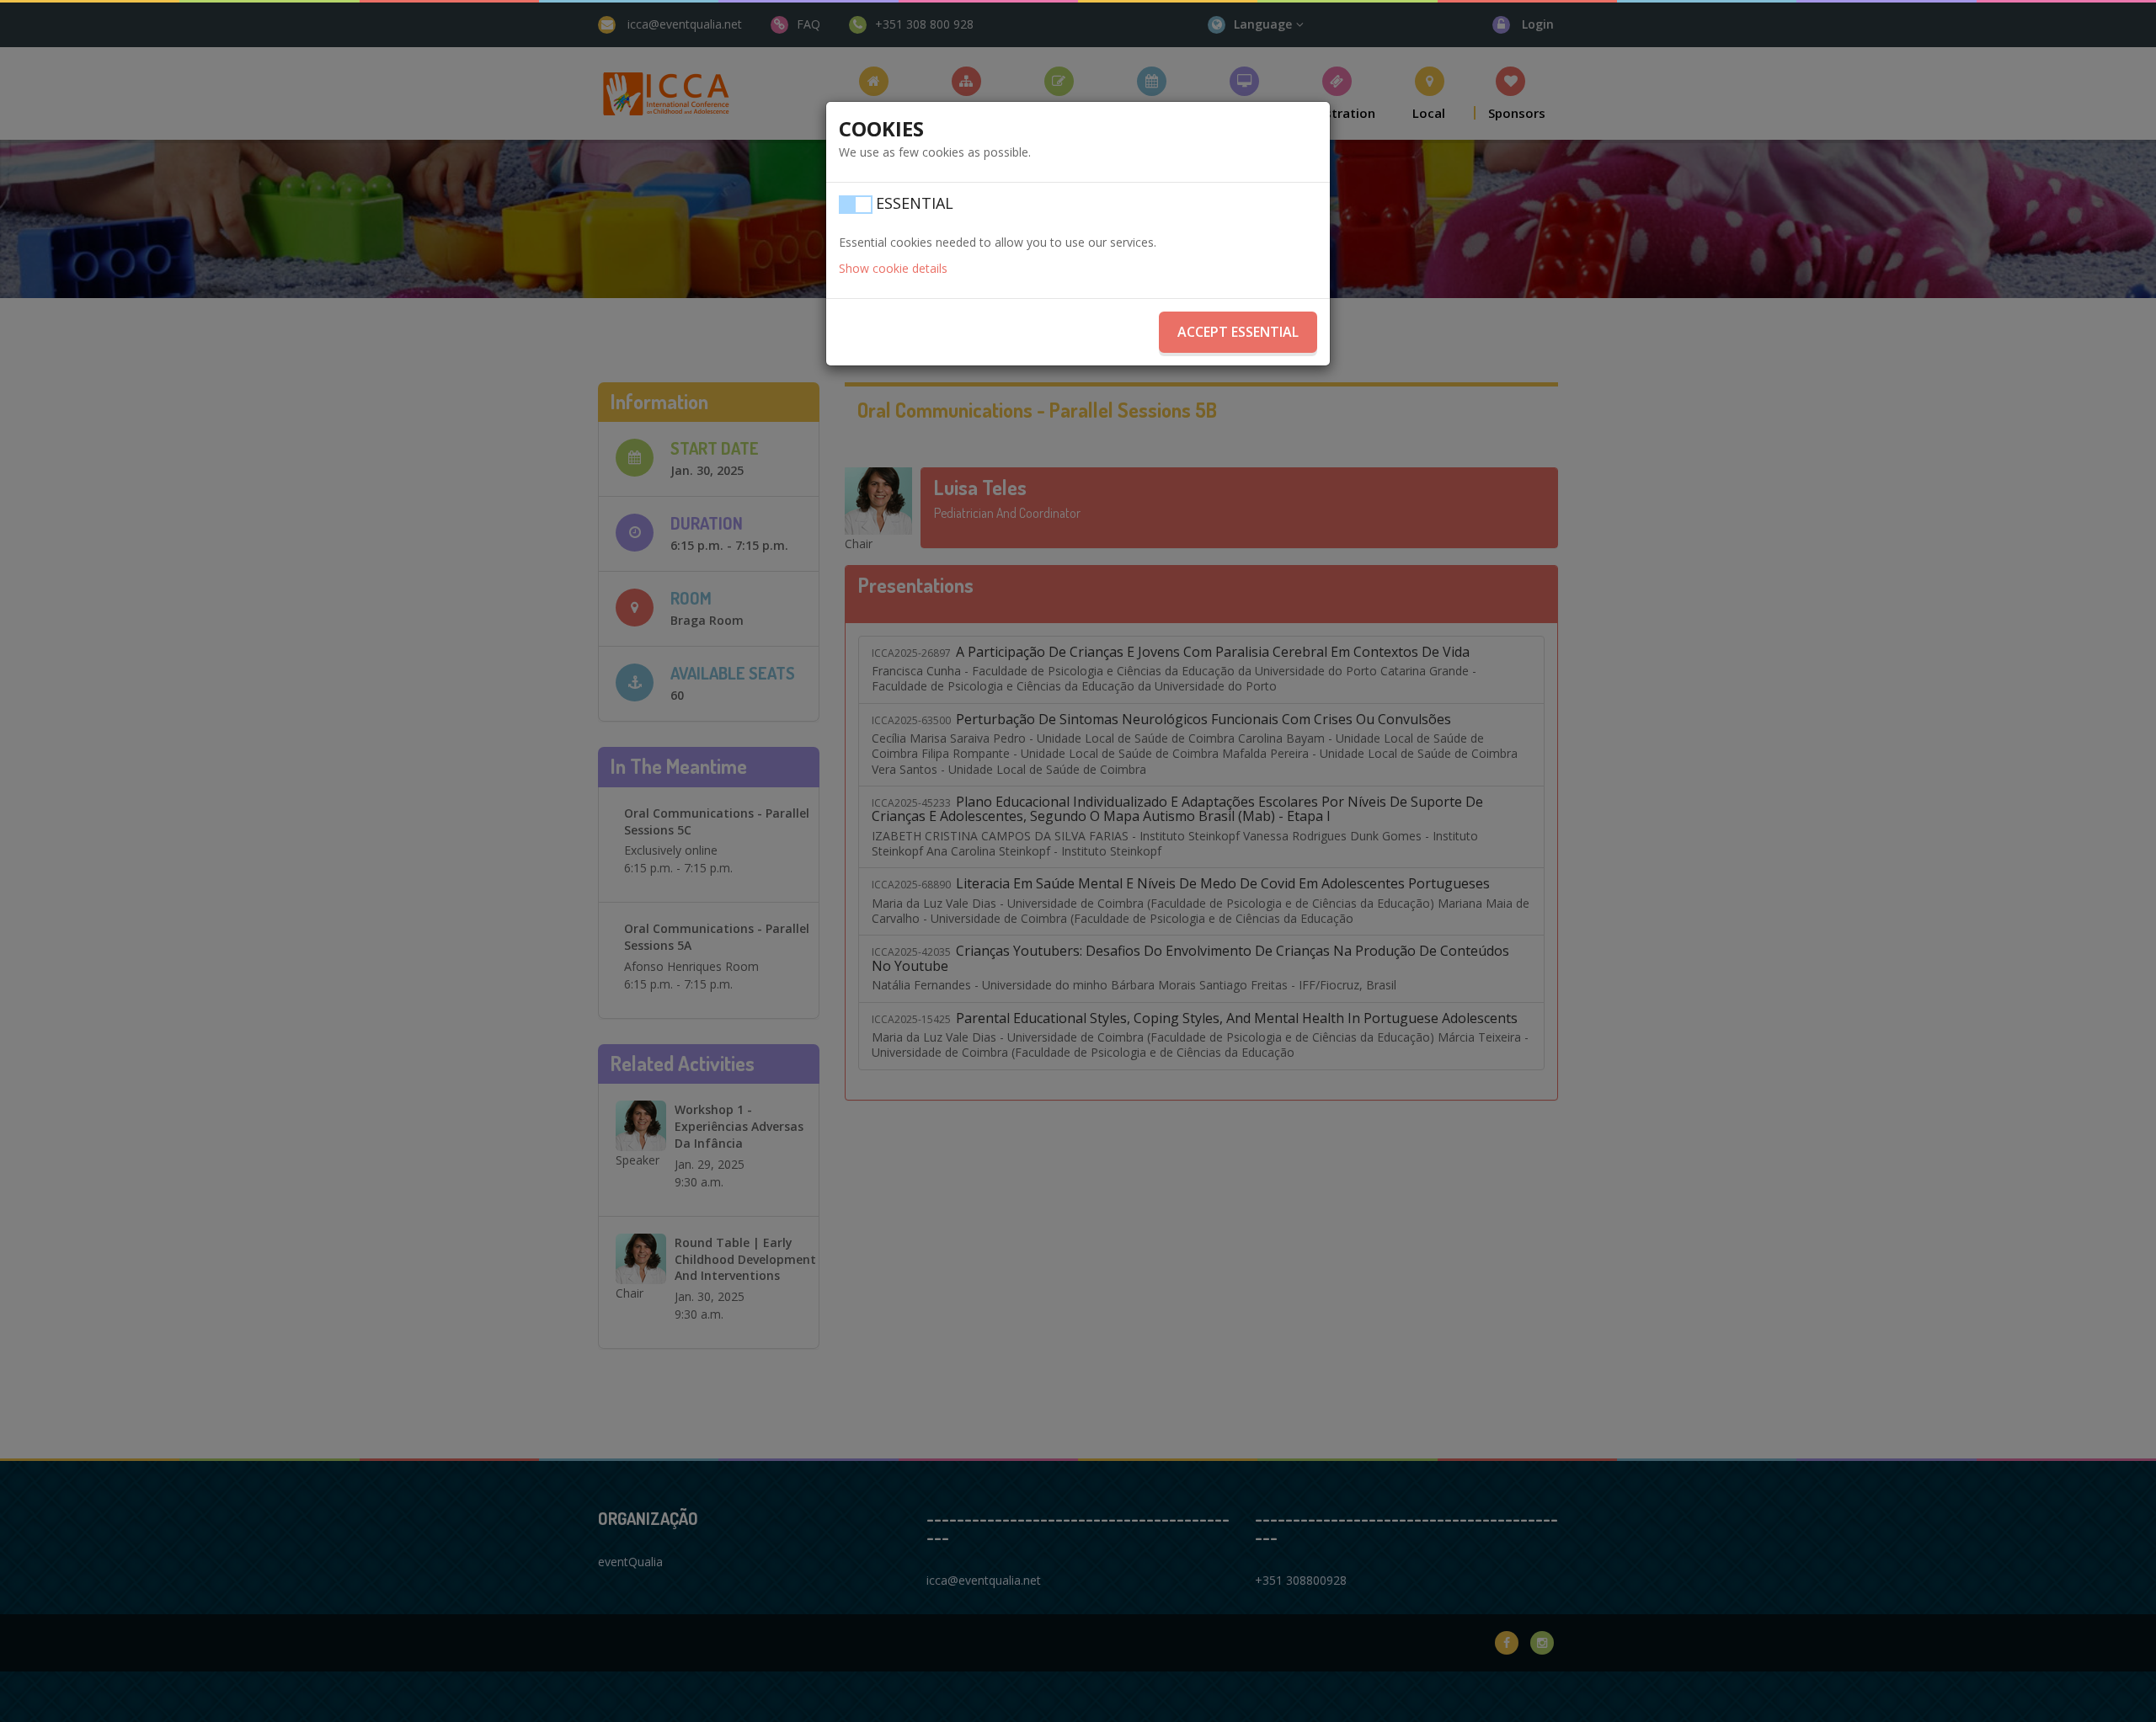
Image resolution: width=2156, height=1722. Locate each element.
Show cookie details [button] (893, 268)
